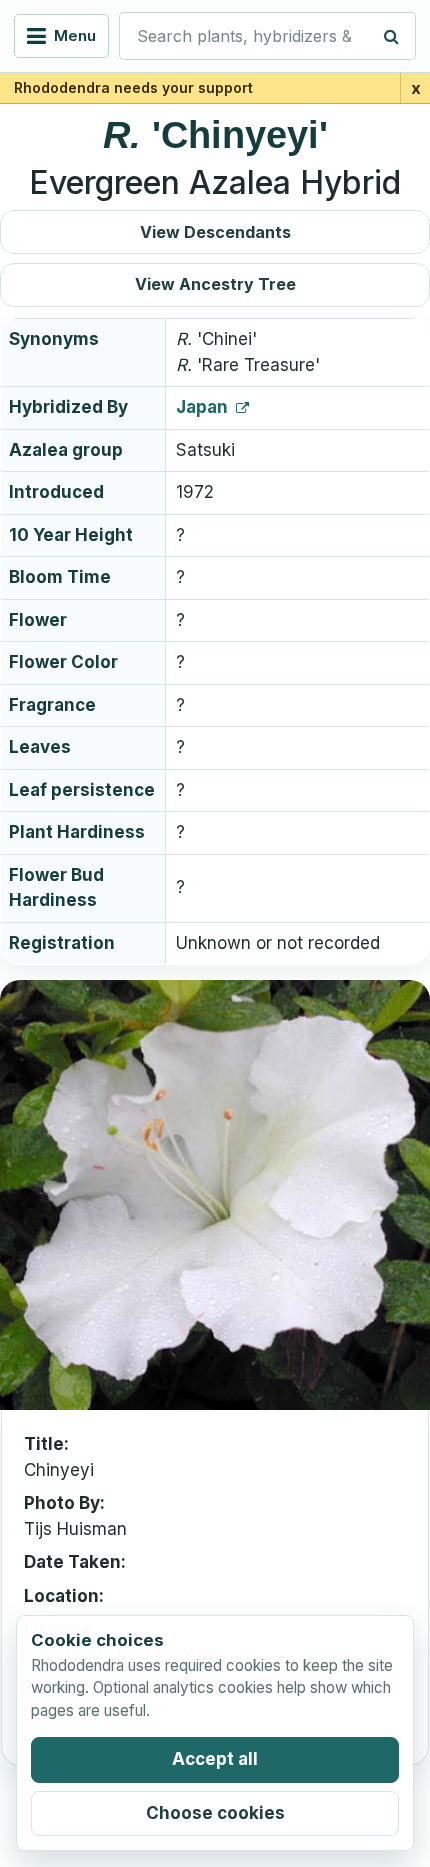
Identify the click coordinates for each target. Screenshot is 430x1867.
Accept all (215, 1759)
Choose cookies (215, 1813)
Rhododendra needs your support (133, 87)
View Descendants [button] (215, 232)
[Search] (392, 36)
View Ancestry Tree (215, 284)
